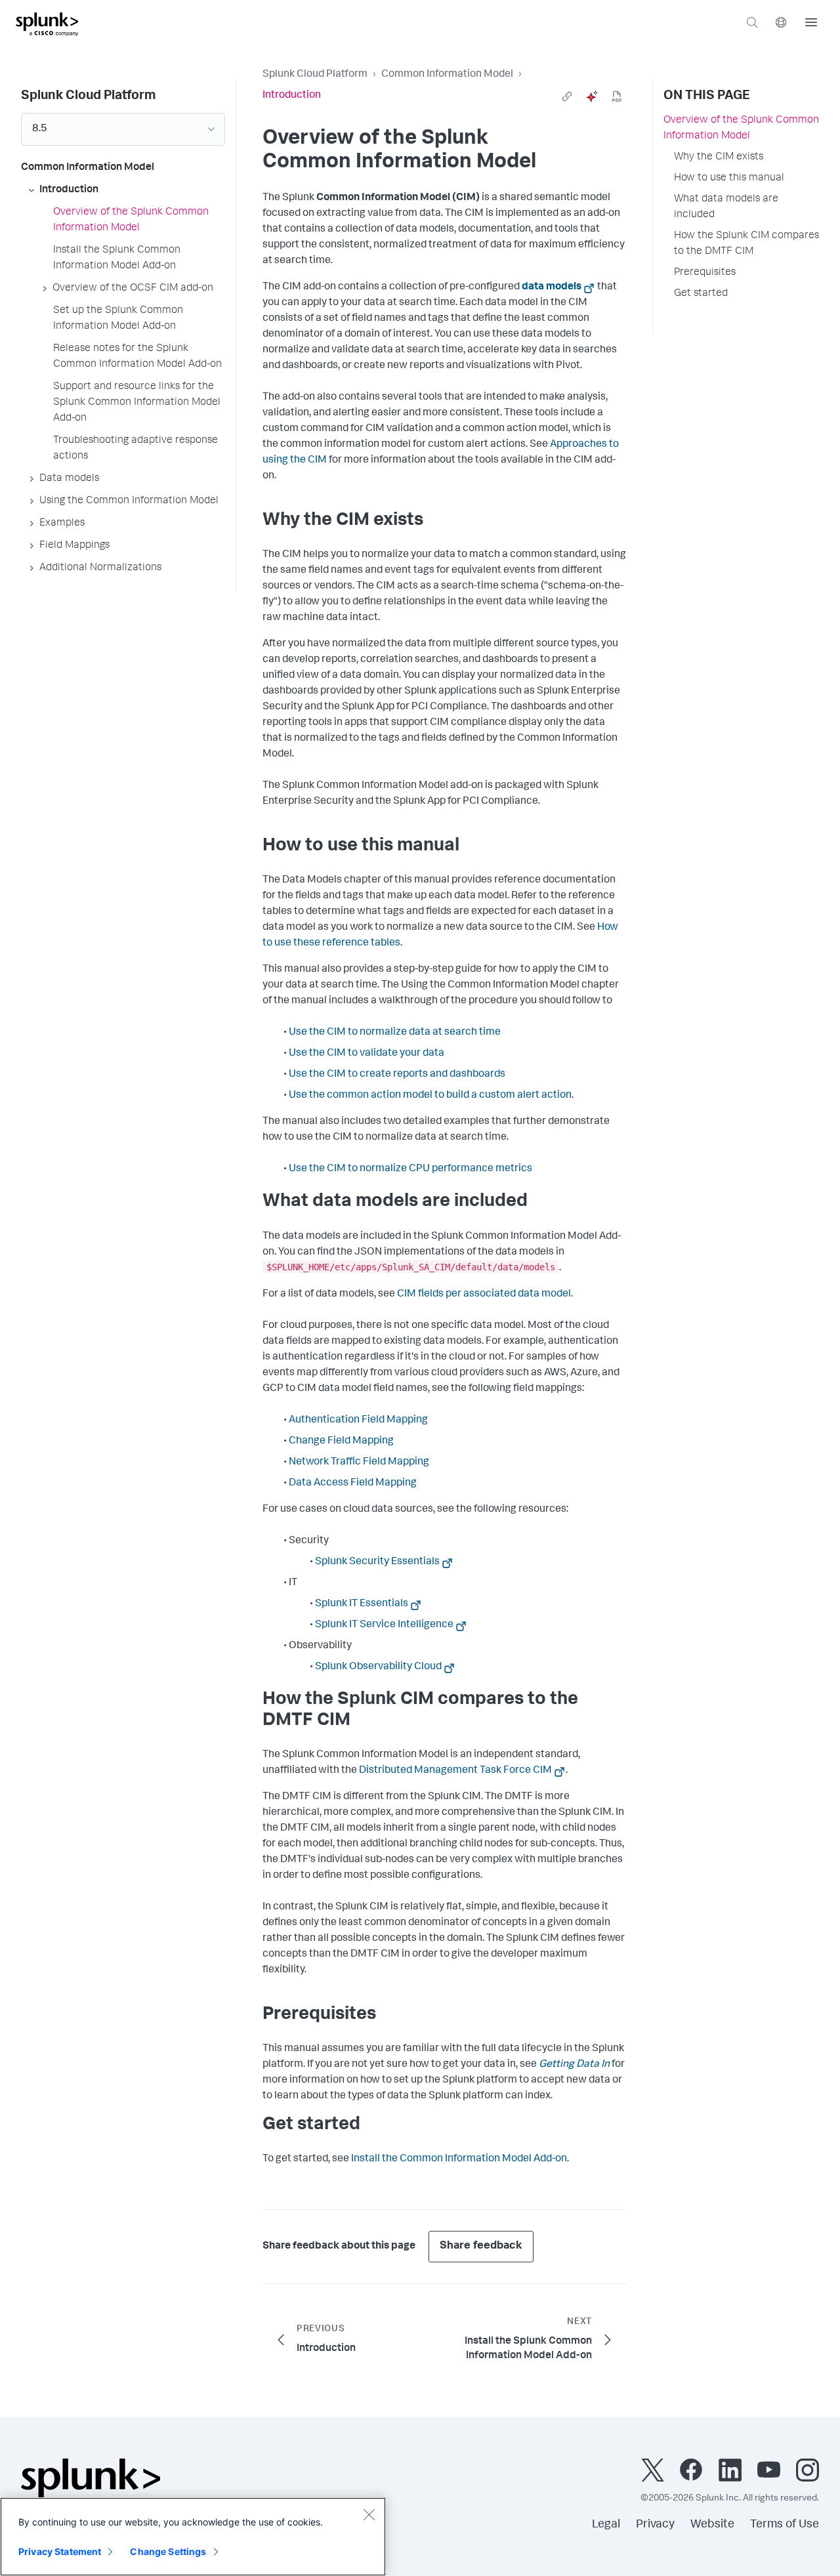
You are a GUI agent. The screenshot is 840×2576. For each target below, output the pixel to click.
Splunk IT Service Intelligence (384, 1625)
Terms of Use (785, 2525)
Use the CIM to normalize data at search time (395, 1033)
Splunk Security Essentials (377, 1562)
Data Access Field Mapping (353, 1484)
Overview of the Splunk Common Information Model (741, 129)
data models (552, 287)
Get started (701, 294)
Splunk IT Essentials (362, 1604)
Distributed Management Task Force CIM (455, 1771)
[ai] (592, 96)
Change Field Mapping (341, 1442)
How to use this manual (729, 178)
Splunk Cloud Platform (315, 75)
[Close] (369, 2514)
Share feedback (481, 2246)
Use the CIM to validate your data (367, 1054)
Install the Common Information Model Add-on (459, 2159)
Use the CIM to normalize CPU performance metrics (410, 1169)
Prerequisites (705, 273)
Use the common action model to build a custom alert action (430, 1096)
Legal (606, 2525)
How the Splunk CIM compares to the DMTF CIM (746, 244)
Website (712, 2525)
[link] (567, 96)
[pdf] (617, 96)
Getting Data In (574, 2065)
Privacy (655, 2525)
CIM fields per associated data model (484, 1295)
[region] (193, 2537)
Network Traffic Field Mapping (359, 1463)
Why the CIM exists (719, 157)
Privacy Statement (60, 2551)
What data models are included (726, 207)
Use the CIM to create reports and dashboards (397, 1075)
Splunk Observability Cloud (378, 1667)
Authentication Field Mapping (358, 1421)
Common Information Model (447, 75)
